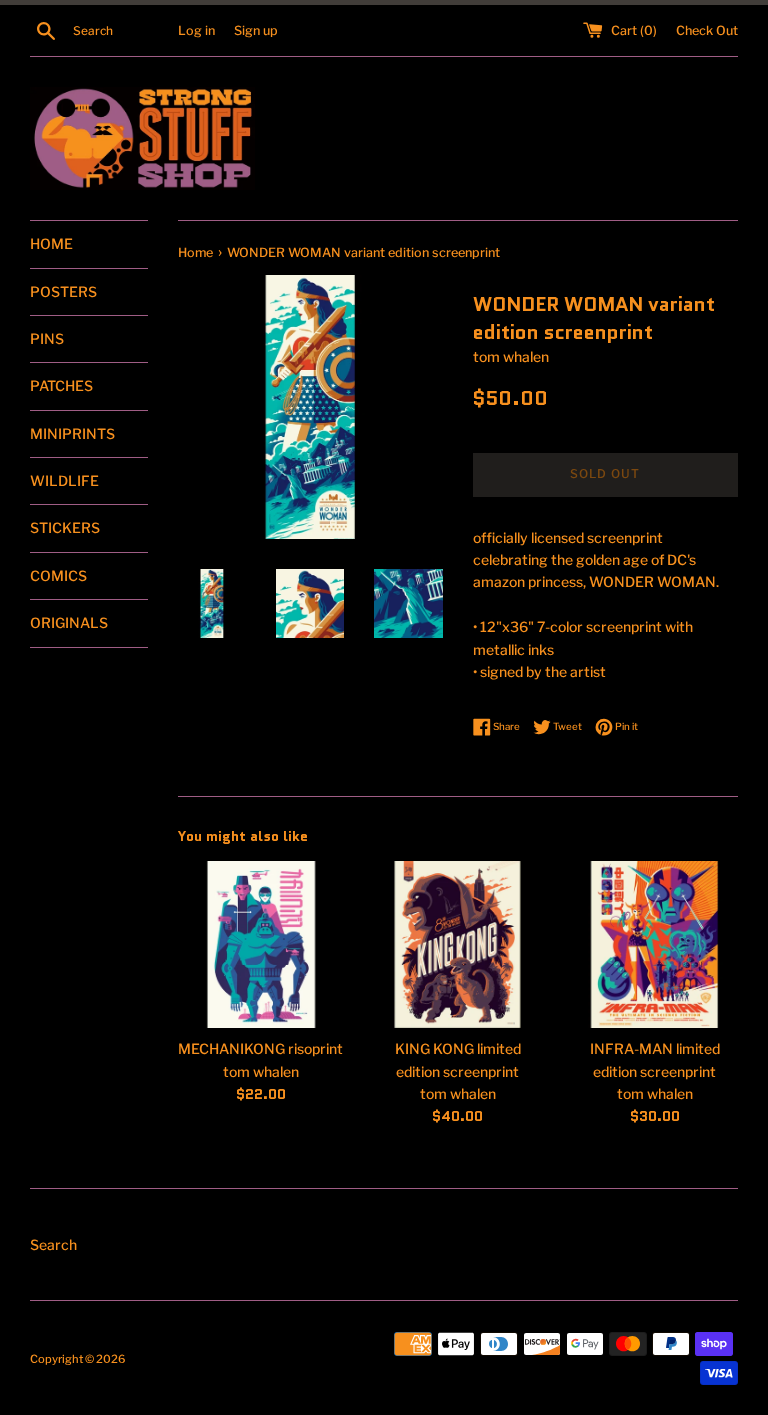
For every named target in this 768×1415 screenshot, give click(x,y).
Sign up (256, 30)
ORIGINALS (69, 622)
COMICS (58, 575)
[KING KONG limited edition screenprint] (457, 944)
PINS (47, 338)
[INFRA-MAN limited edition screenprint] (654, 944)
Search (53, 1244)
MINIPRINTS (72, 433)
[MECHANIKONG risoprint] (261, 944)
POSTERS (63, 291)
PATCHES (61, 385)
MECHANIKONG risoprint (260, 1048)
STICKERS (65, 527)
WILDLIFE (64, 480)
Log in (196, 30)
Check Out (707, 30)
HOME (51, 243)
